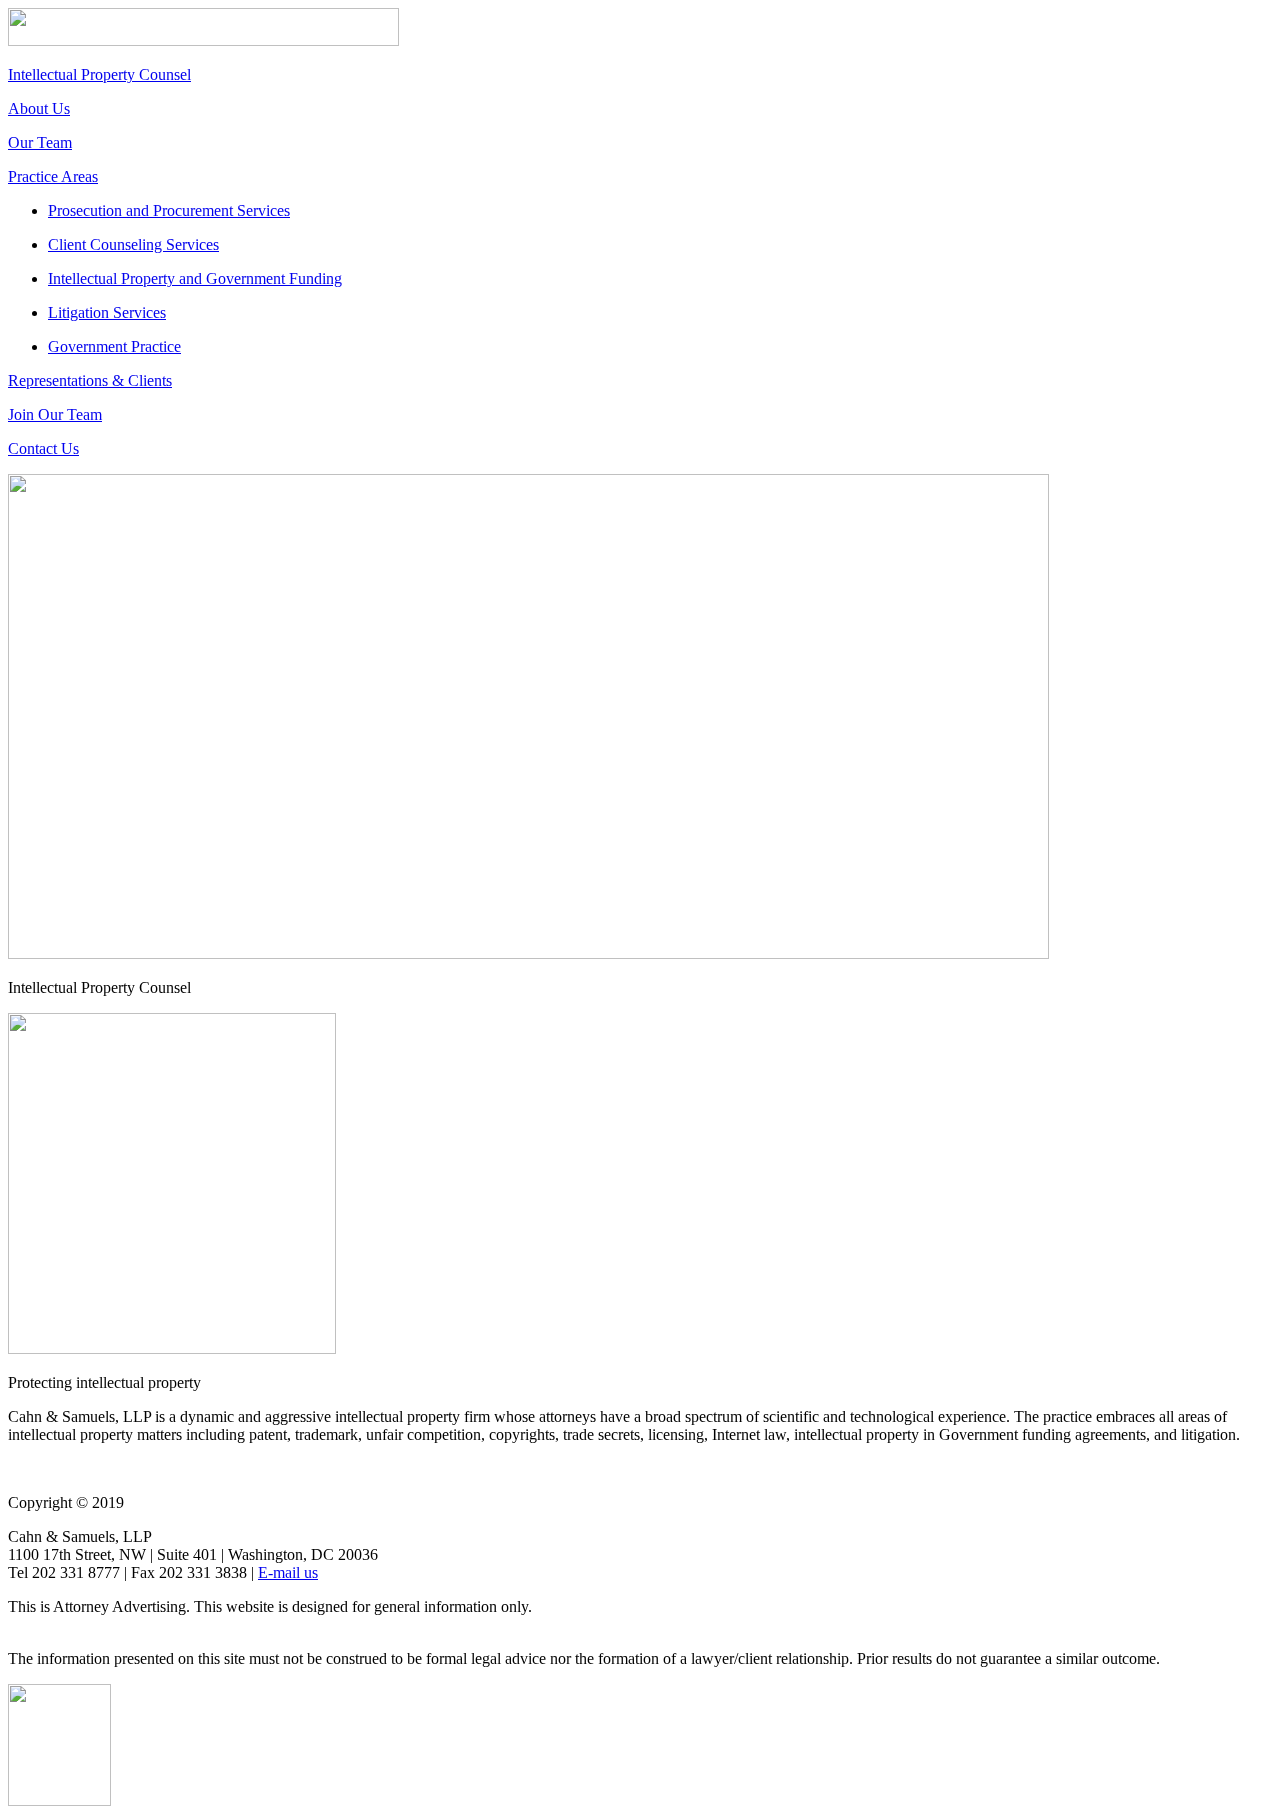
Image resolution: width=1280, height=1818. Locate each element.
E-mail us (288, 1572)
